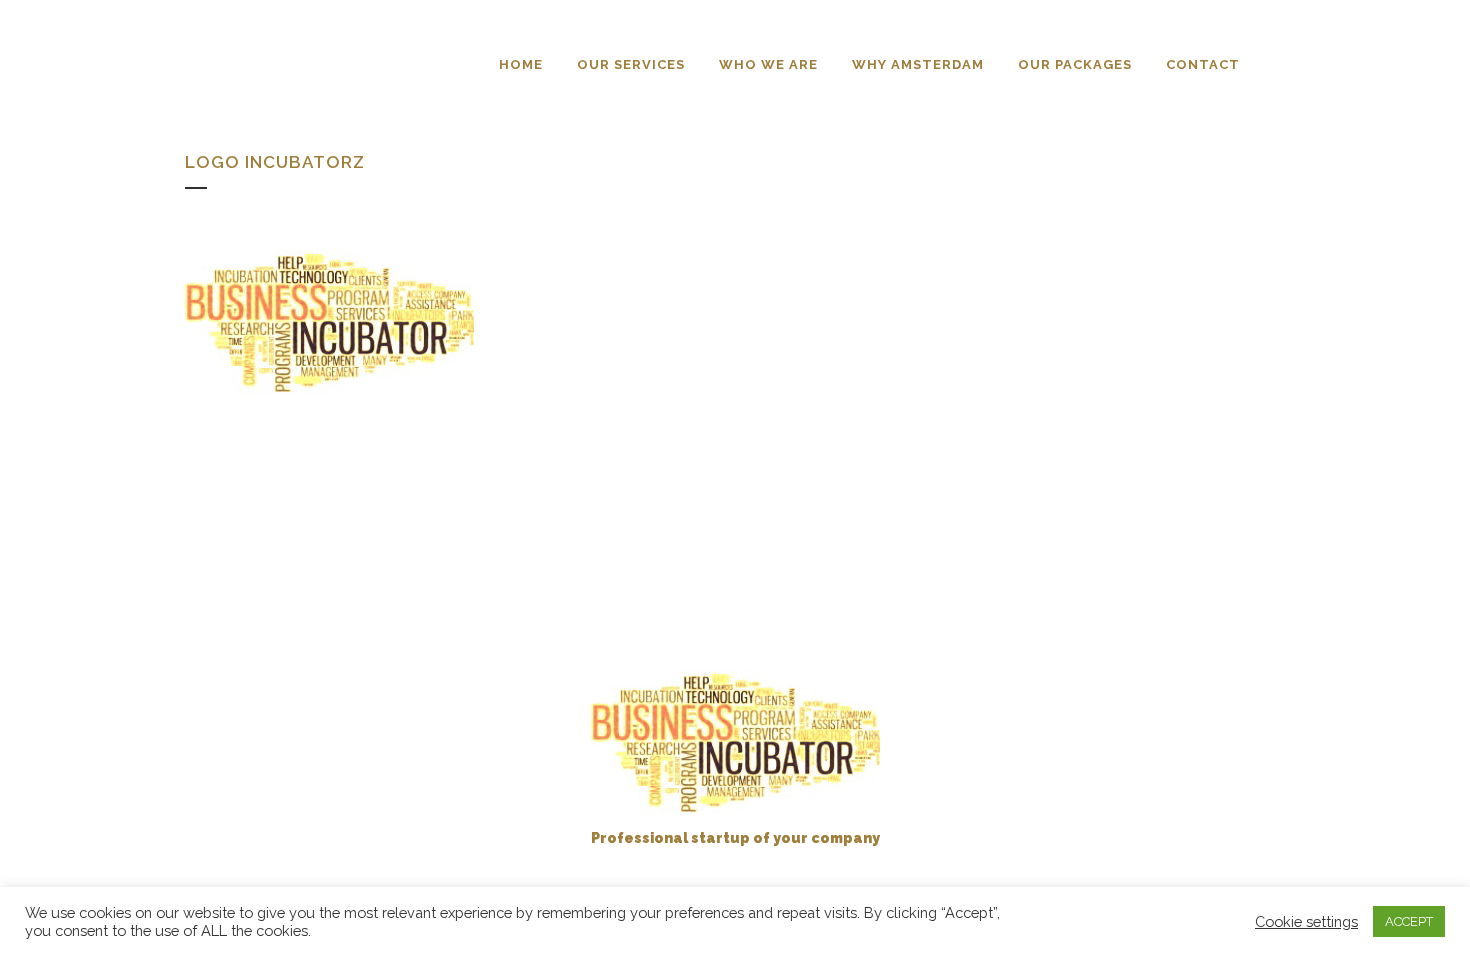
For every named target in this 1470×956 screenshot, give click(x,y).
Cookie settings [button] (1306, 921)
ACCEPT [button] (1409, 921)
